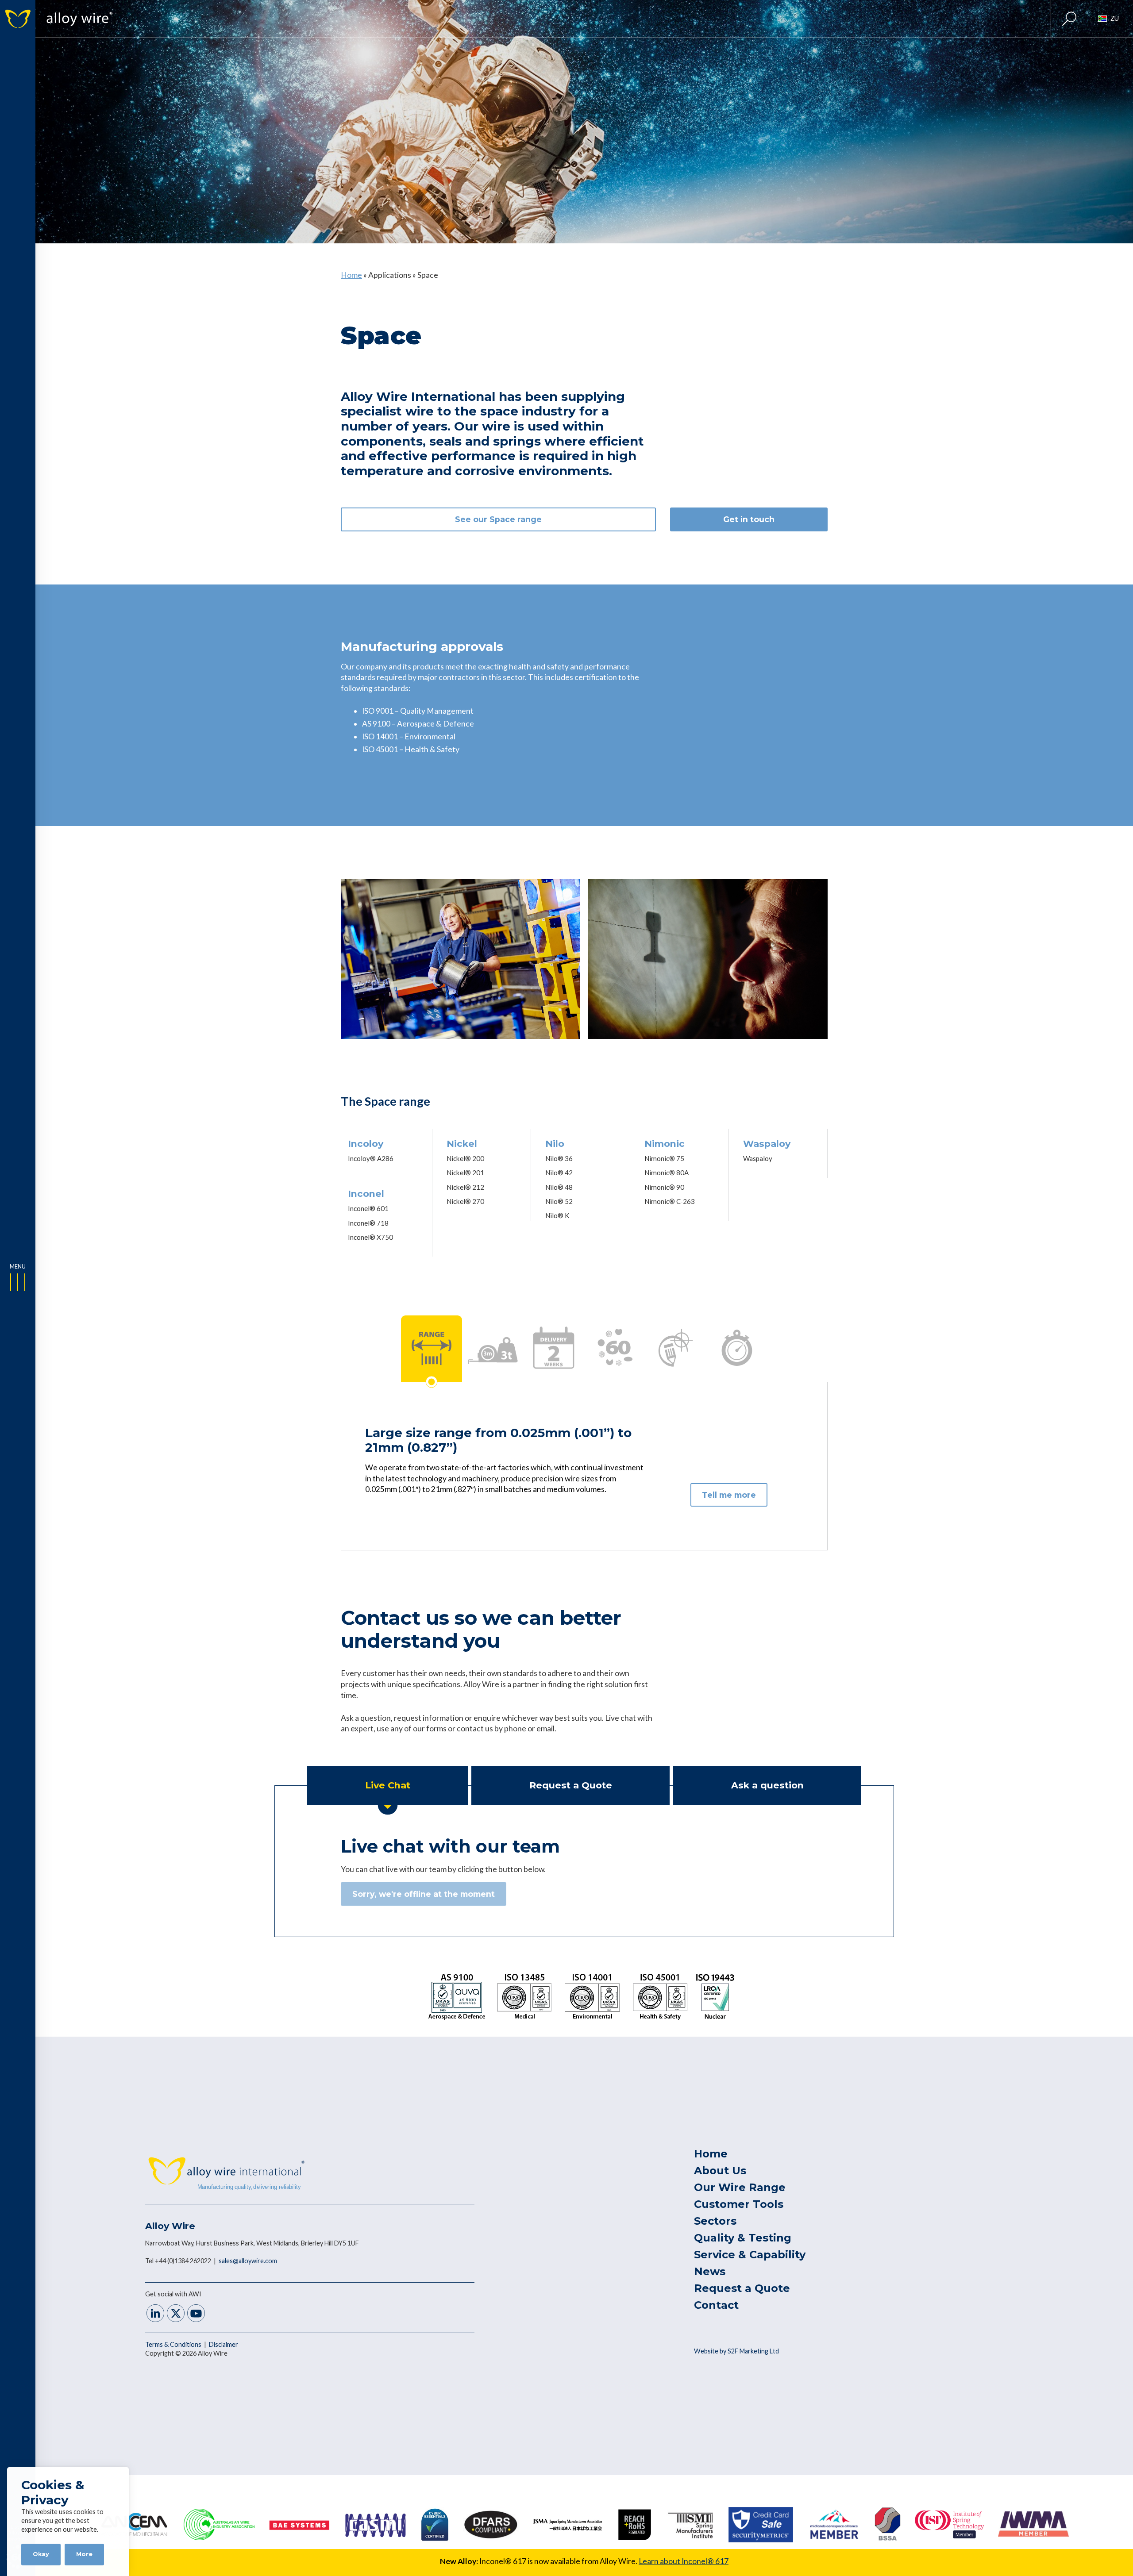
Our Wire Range (740, 2187)
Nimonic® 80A (667, 1173)
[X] (176, 2314)
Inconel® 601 (368, 1208)
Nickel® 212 (465, 1187)
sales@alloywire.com (248, 2261)
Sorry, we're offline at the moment (424, 1894)
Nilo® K (557, 1215)
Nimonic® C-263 (670, 1201)
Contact (716, 2305)
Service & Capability (750, 2255)
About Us (720, 2170)
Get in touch (749, 519)
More (84, 2554)
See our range (498, 519)
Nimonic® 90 (664, 1187)
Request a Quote (742, 2288)
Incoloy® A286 (371, 1158)
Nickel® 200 (465, 1158)
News (710, 2271)
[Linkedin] (155, 2314)
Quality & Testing (743, 2238)
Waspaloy (758, 1158)
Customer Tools (739, 2204)
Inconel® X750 (370, 1237)
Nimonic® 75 (664, 1158)
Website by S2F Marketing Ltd (736, 2351)
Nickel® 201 (465, 1173)
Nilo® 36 (559, 1158)
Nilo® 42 (559, 1173)
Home (351, 275)
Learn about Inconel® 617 (684, 2561)
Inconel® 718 (368, 1223)
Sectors (715, 2221)
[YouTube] (196, 2314)
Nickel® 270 (465, 1201)
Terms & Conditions (174, 2344)
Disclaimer (224, 2344)
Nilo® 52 (559, 1201)
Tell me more (729, 1495)
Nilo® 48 (559, 1187)
